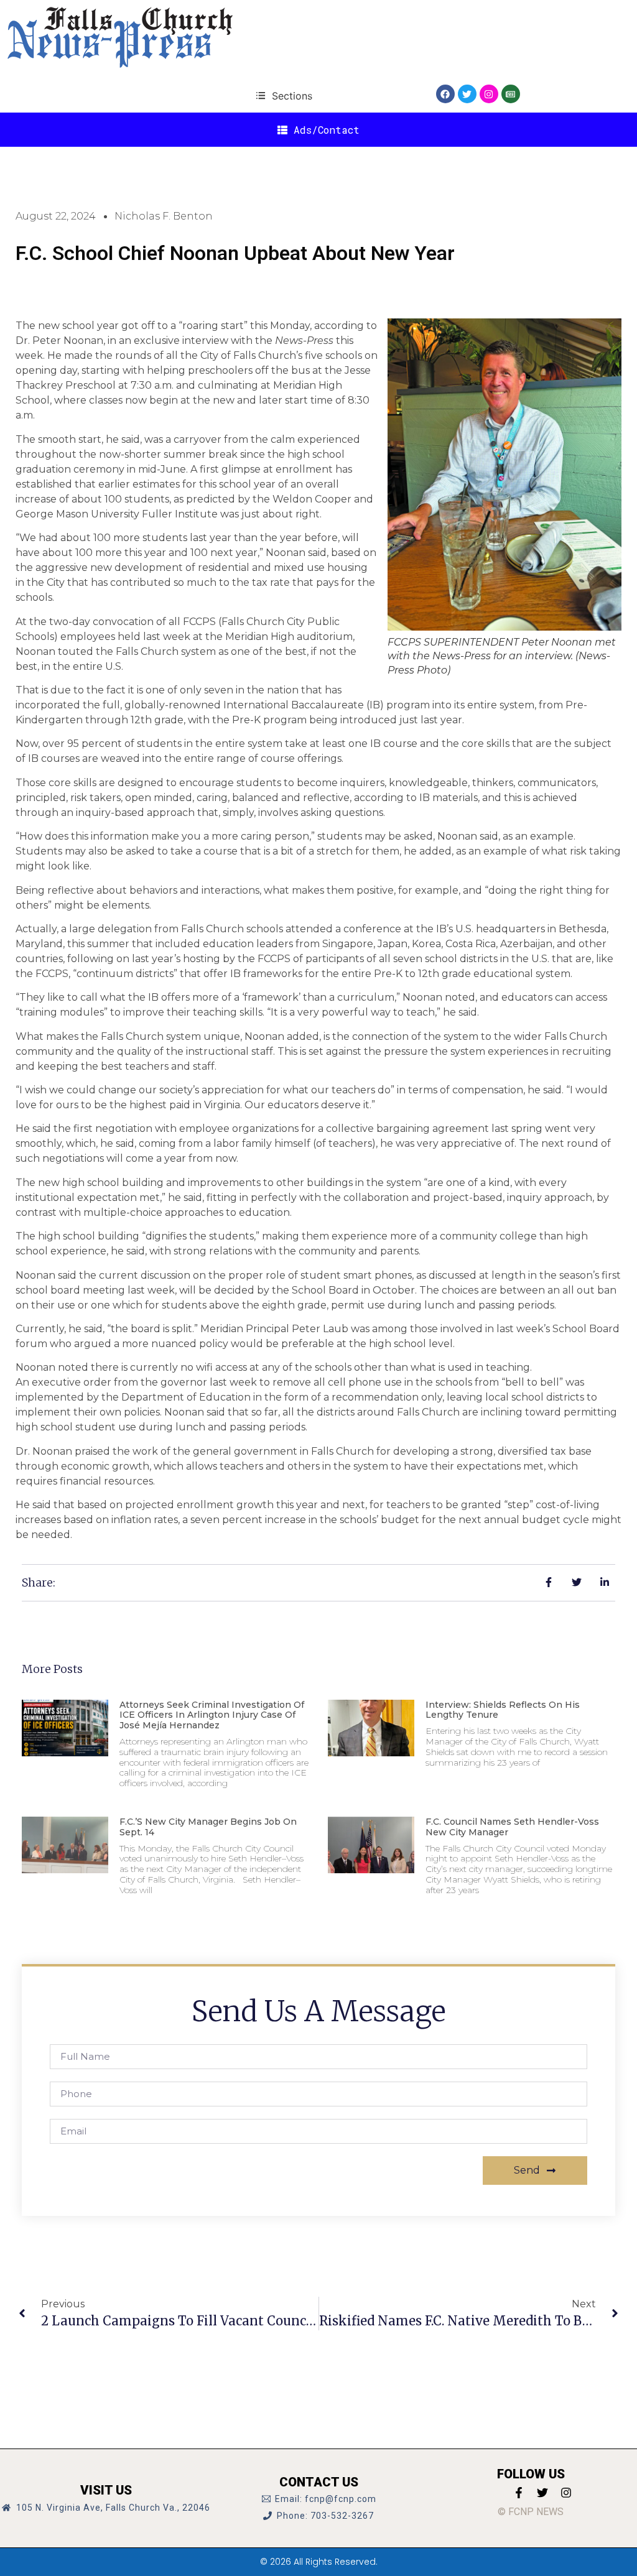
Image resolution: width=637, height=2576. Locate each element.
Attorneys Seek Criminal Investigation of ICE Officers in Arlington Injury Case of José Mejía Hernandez (212, 1715)
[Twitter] (467, 94)
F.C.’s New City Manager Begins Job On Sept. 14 (208, 1827)
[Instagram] (489, 94)
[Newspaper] (511, 94)
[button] (284, 95)
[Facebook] (445, 94)
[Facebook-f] (519, 2493)
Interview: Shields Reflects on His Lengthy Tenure (503, 1710)
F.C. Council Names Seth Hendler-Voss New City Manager (512, 1827)
